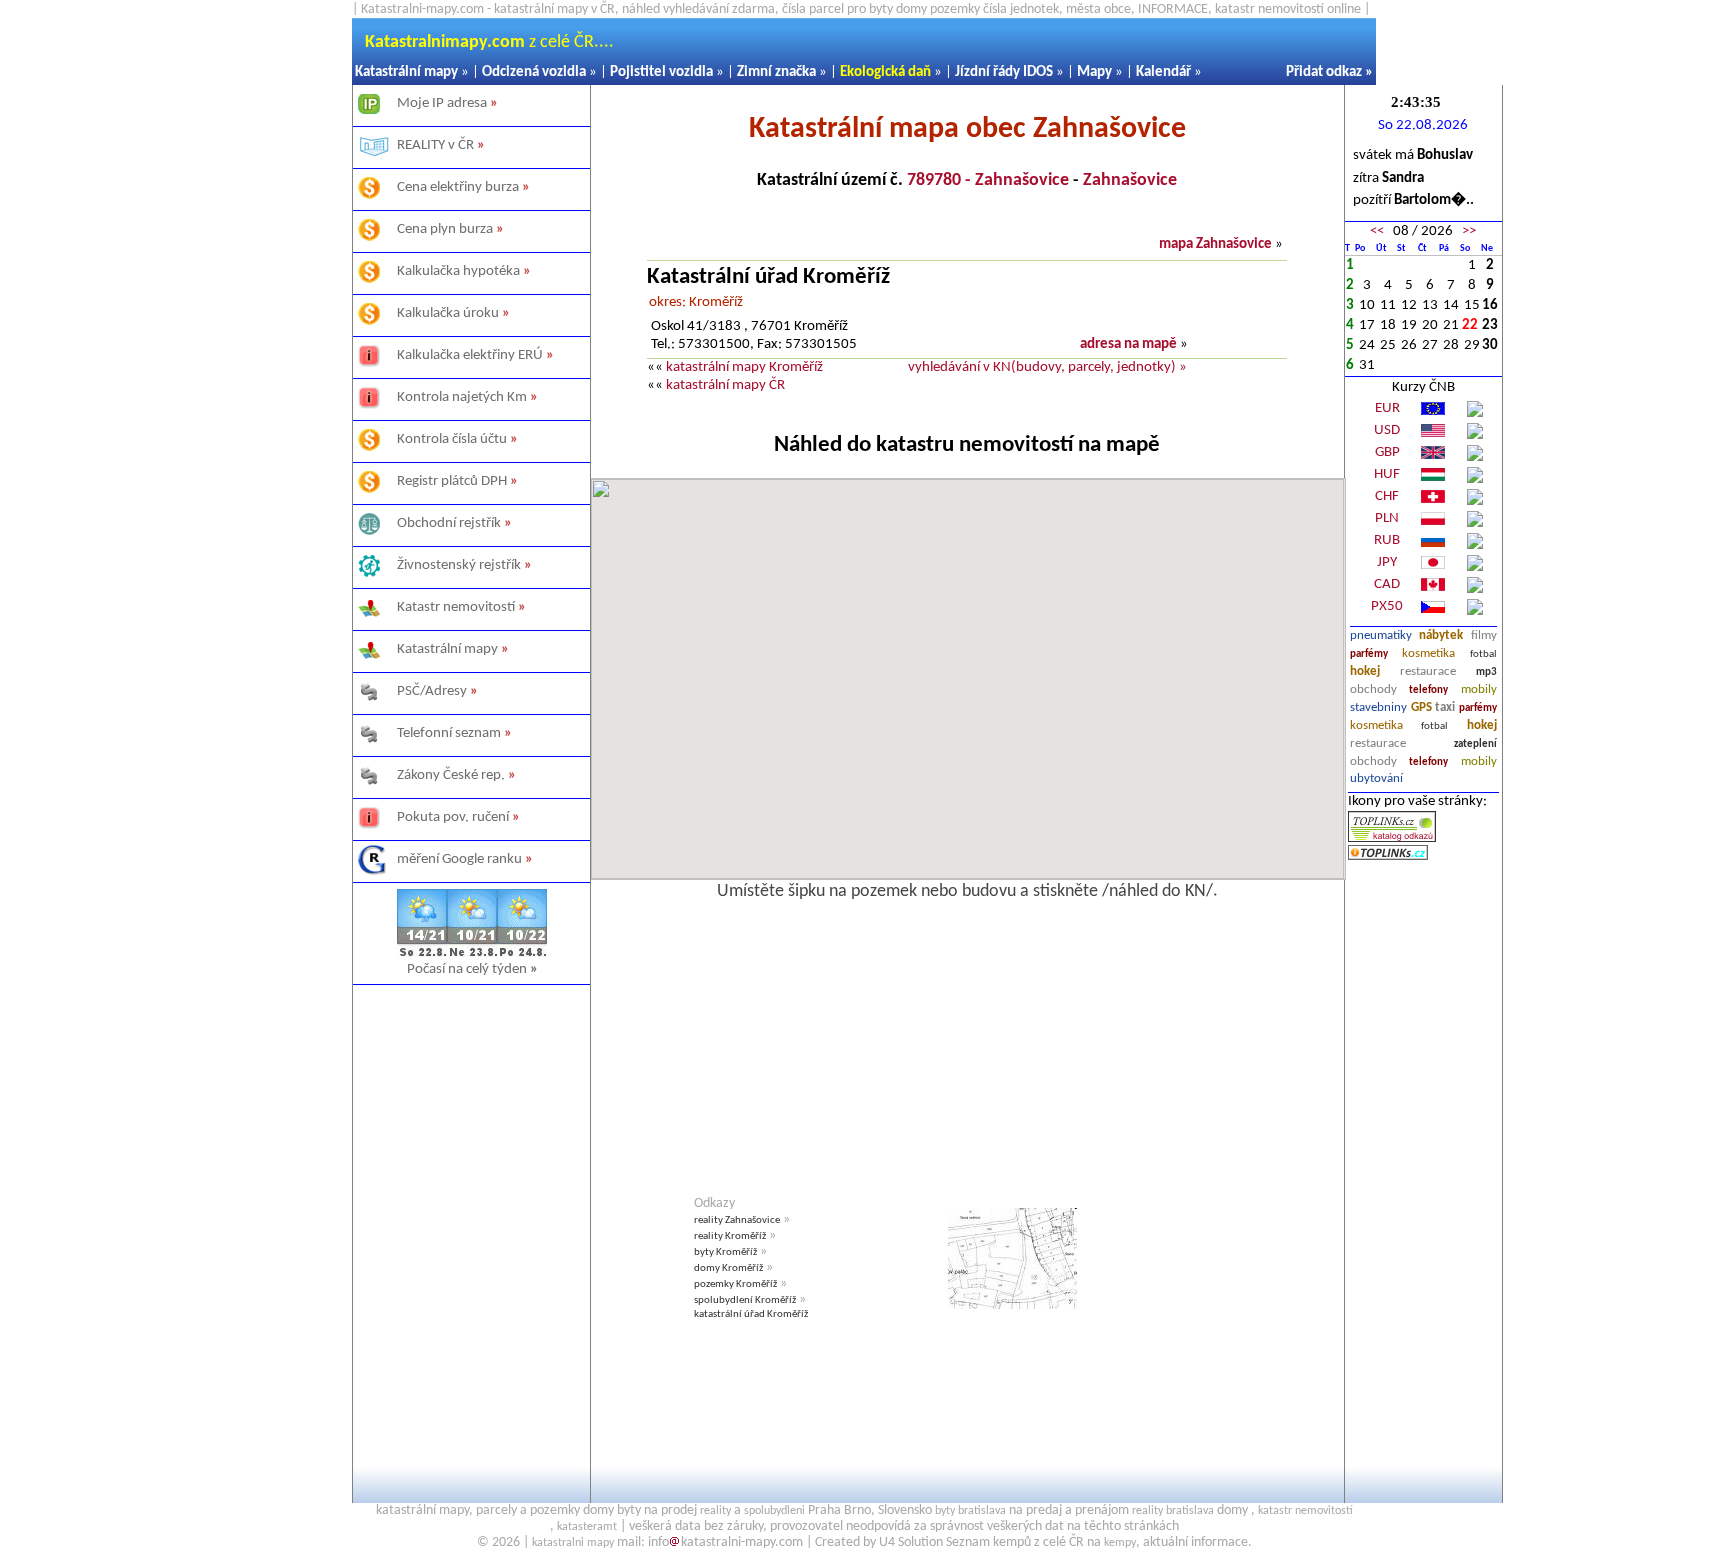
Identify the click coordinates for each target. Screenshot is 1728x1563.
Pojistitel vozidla (661, 72)
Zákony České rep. (451, 775)
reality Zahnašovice (737, 1220)
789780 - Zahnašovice (988, 180)
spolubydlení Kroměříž (745, 1300)
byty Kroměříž (725, 1252)
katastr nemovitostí (1305, 1511)
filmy (1484, 635)
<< (1377, 231)
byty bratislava (970, 1511)
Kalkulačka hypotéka (458, 271)
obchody (1373, 689)
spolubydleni (774, 1511)
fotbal (1483, 654)
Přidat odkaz (1324, 72)
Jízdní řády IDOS (1004, 72)
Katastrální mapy (406, 72)
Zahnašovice (1130, 180)
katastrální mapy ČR (725, 385)
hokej (1365, 671)
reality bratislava (1173, 1511)
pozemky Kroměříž (735, 1284)
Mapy (1094, 72)
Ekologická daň (885, 72)
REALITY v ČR (435, 145)
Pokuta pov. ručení (453, 817)
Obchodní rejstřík (449, 523)
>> (1469, 231)
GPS (1421, 707)
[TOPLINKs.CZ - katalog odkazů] (1392, 838)
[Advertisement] (471, 1225)
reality (715, 1511)
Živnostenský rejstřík (459, 565)
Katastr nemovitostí (456, 607)
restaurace (1428, 671)
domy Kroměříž (728, 1268)
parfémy (1369, 654)
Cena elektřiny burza (458, 187)
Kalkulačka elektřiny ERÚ (470, 355)
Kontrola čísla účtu (452, 439)
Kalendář (1163, 72)
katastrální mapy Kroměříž (744, 367)
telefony (1428, 690)
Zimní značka (776, 72)
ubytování (1376, 778)
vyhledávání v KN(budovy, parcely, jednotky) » (1047, 367)
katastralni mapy (573, 1543)
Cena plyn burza (445, 229)
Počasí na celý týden (472, 969)
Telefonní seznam (449, 733)
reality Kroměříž (730, 1236)
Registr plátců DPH (452, 481)
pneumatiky (1381, 635)
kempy (1120, 1543)
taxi (1445, 707)
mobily (1479, 689)
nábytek (1441, 635)
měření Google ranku (459, 859)
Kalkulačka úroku (448, 313)
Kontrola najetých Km (462, 397)
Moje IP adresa (442, 103)
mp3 (1486, 672)
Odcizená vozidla (534, 72)
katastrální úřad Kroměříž (751, 1314)
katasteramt (587, 1527)
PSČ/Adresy (432, 691)
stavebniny (1378, 707)
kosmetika (1428, 653)
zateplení (1475, 744)
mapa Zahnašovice (1215, 244)
